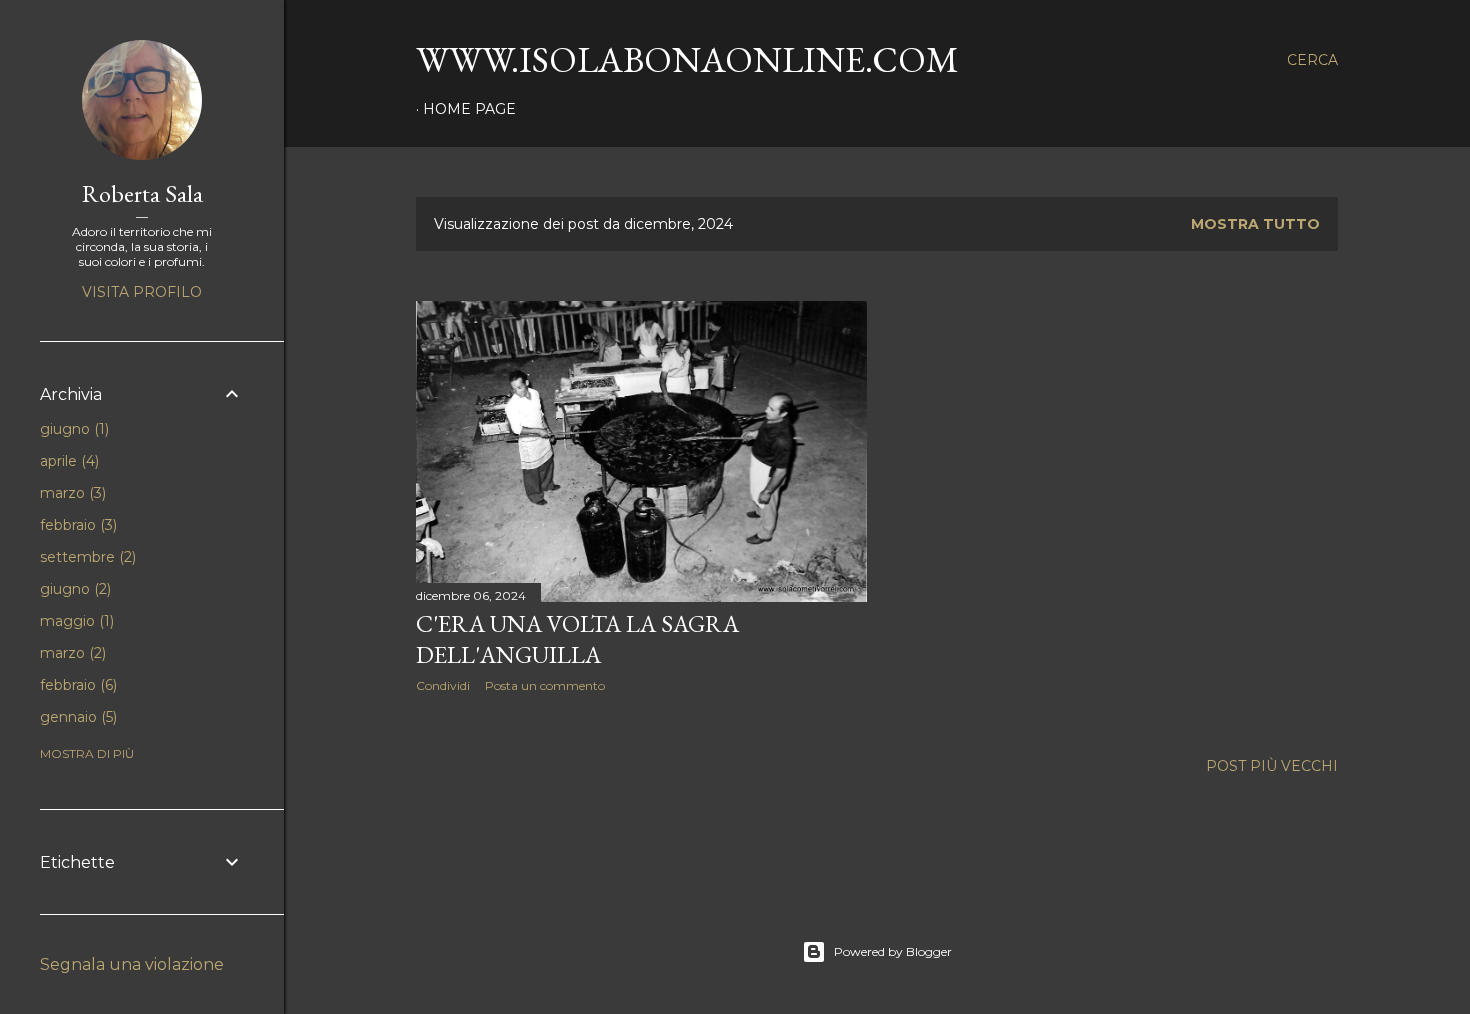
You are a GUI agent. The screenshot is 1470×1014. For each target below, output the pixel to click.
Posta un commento (545, 685)
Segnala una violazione (132, 964)
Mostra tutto (1255, 224)
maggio (75, 621)
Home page (469, 109)
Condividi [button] (443, 685)
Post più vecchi (1272, 766)
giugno (72, 429)
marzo (71, 493)
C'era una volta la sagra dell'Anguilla (577, 639)
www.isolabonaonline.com (687, 59)
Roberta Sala (142, 193)
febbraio (76, 525)
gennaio (76, 717)
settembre (86, 557)
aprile (67, 461)
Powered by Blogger (893, 951)
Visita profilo (142, 292)
